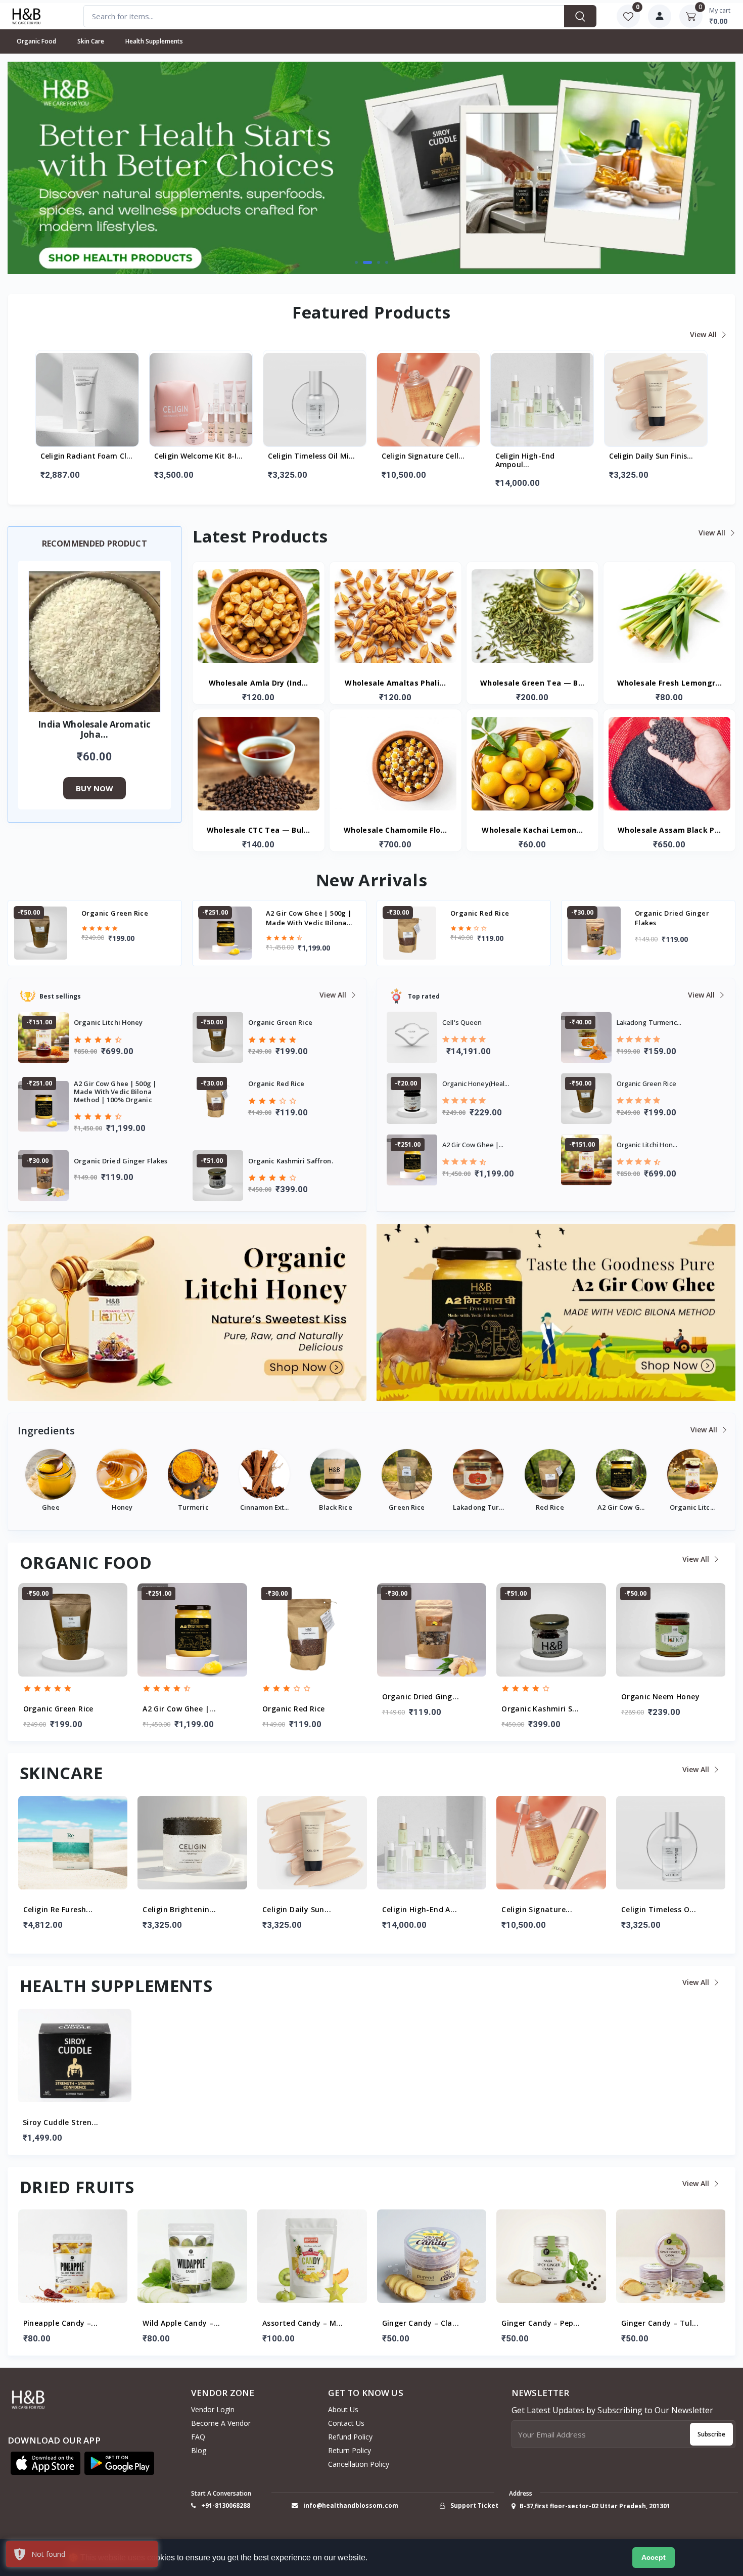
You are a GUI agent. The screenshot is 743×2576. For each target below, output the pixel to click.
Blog (199, 2450)
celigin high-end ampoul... (411, 461)
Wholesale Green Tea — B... (532, 683)
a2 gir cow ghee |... (59, 1709)
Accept (654, 2557)
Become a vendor (221, 2423)
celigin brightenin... (59, 1910)
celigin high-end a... (300, 1910)
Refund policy (350, 2437)
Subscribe (711, 2434)
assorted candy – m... (183, 2323)
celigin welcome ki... (659, 1910)
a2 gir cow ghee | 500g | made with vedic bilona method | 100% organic (125, 918)
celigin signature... (417, 1910)
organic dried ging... (301, 1697)
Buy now (95, 788)
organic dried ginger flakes (487, 918)
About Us (343, 2409)
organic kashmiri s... (420, 1709)
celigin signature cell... (309, 456)
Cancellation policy (359, 2464)
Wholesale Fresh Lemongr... (670, 683)
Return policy (350, 2450)
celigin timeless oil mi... (198, 456)
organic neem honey (671, 913)
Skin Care (91, 41)
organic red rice (295, 913)
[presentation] (40, 167)
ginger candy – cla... (301, 2323)
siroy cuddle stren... (60, 2123)
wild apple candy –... (61, 2323)
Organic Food (36, 41)
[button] (356, 262)
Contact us (346, 2423)
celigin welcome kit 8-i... (85, 456)
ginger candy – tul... (540, 2323)
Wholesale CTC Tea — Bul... (259, 830)
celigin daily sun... (177, 1910)
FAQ (198, 2437)
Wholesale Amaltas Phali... (395, 683)
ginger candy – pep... (421, 2323)
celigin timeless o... (539, 1910)
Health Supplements (154, 41)
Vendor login (213, 2409)
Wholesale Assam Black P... (669, 830)
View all (704, 334)
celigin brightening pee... (654, 456)
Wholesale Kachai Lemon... (532, 830)
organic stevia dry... (659, 1697)
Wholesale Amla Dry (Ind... (259, 683)
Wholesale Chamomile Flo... (396, 830)
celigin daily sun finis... (537, 456)
